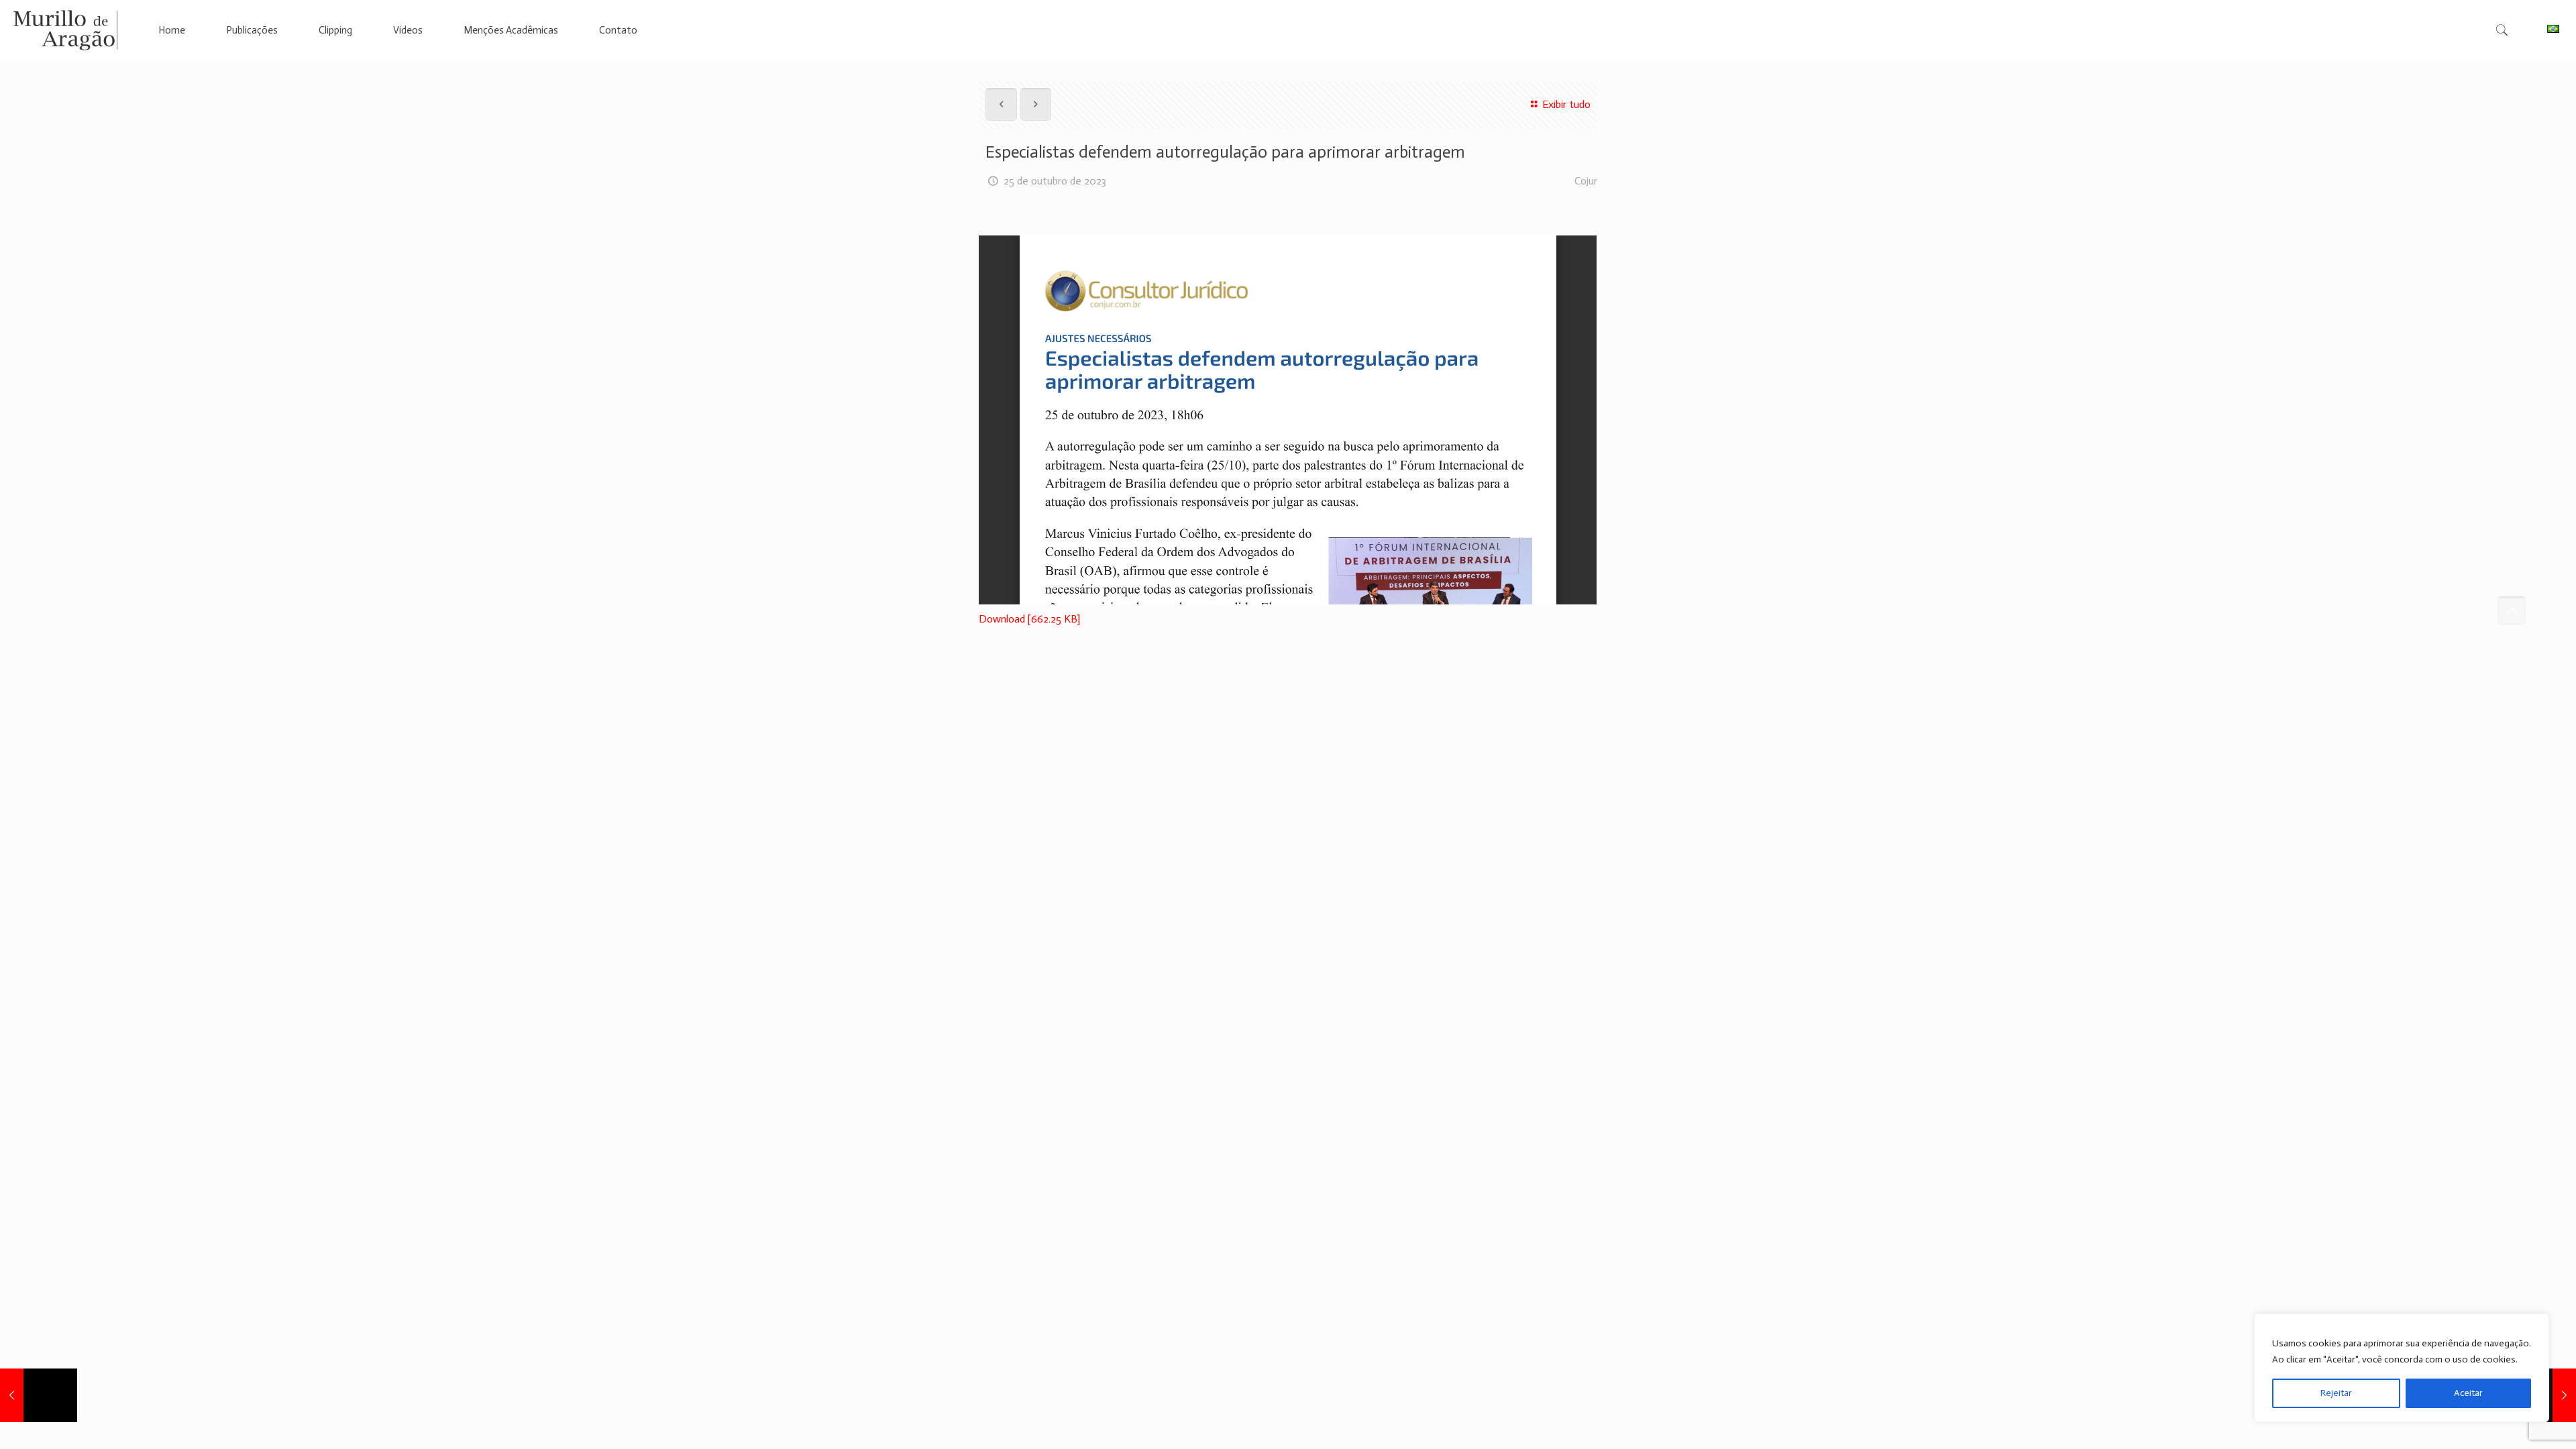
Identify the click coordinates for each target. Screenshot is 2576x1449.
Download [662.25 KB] (1029, 619)
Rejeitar (2336, 1393)
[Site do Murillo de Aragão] (65, 30)
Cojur (1586, 181)
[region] (2402, 1368)
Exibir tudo (1566, 104)
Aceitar (2468, 1393)
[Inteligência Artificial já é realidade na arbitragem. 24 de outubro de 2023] (39, 1395)
